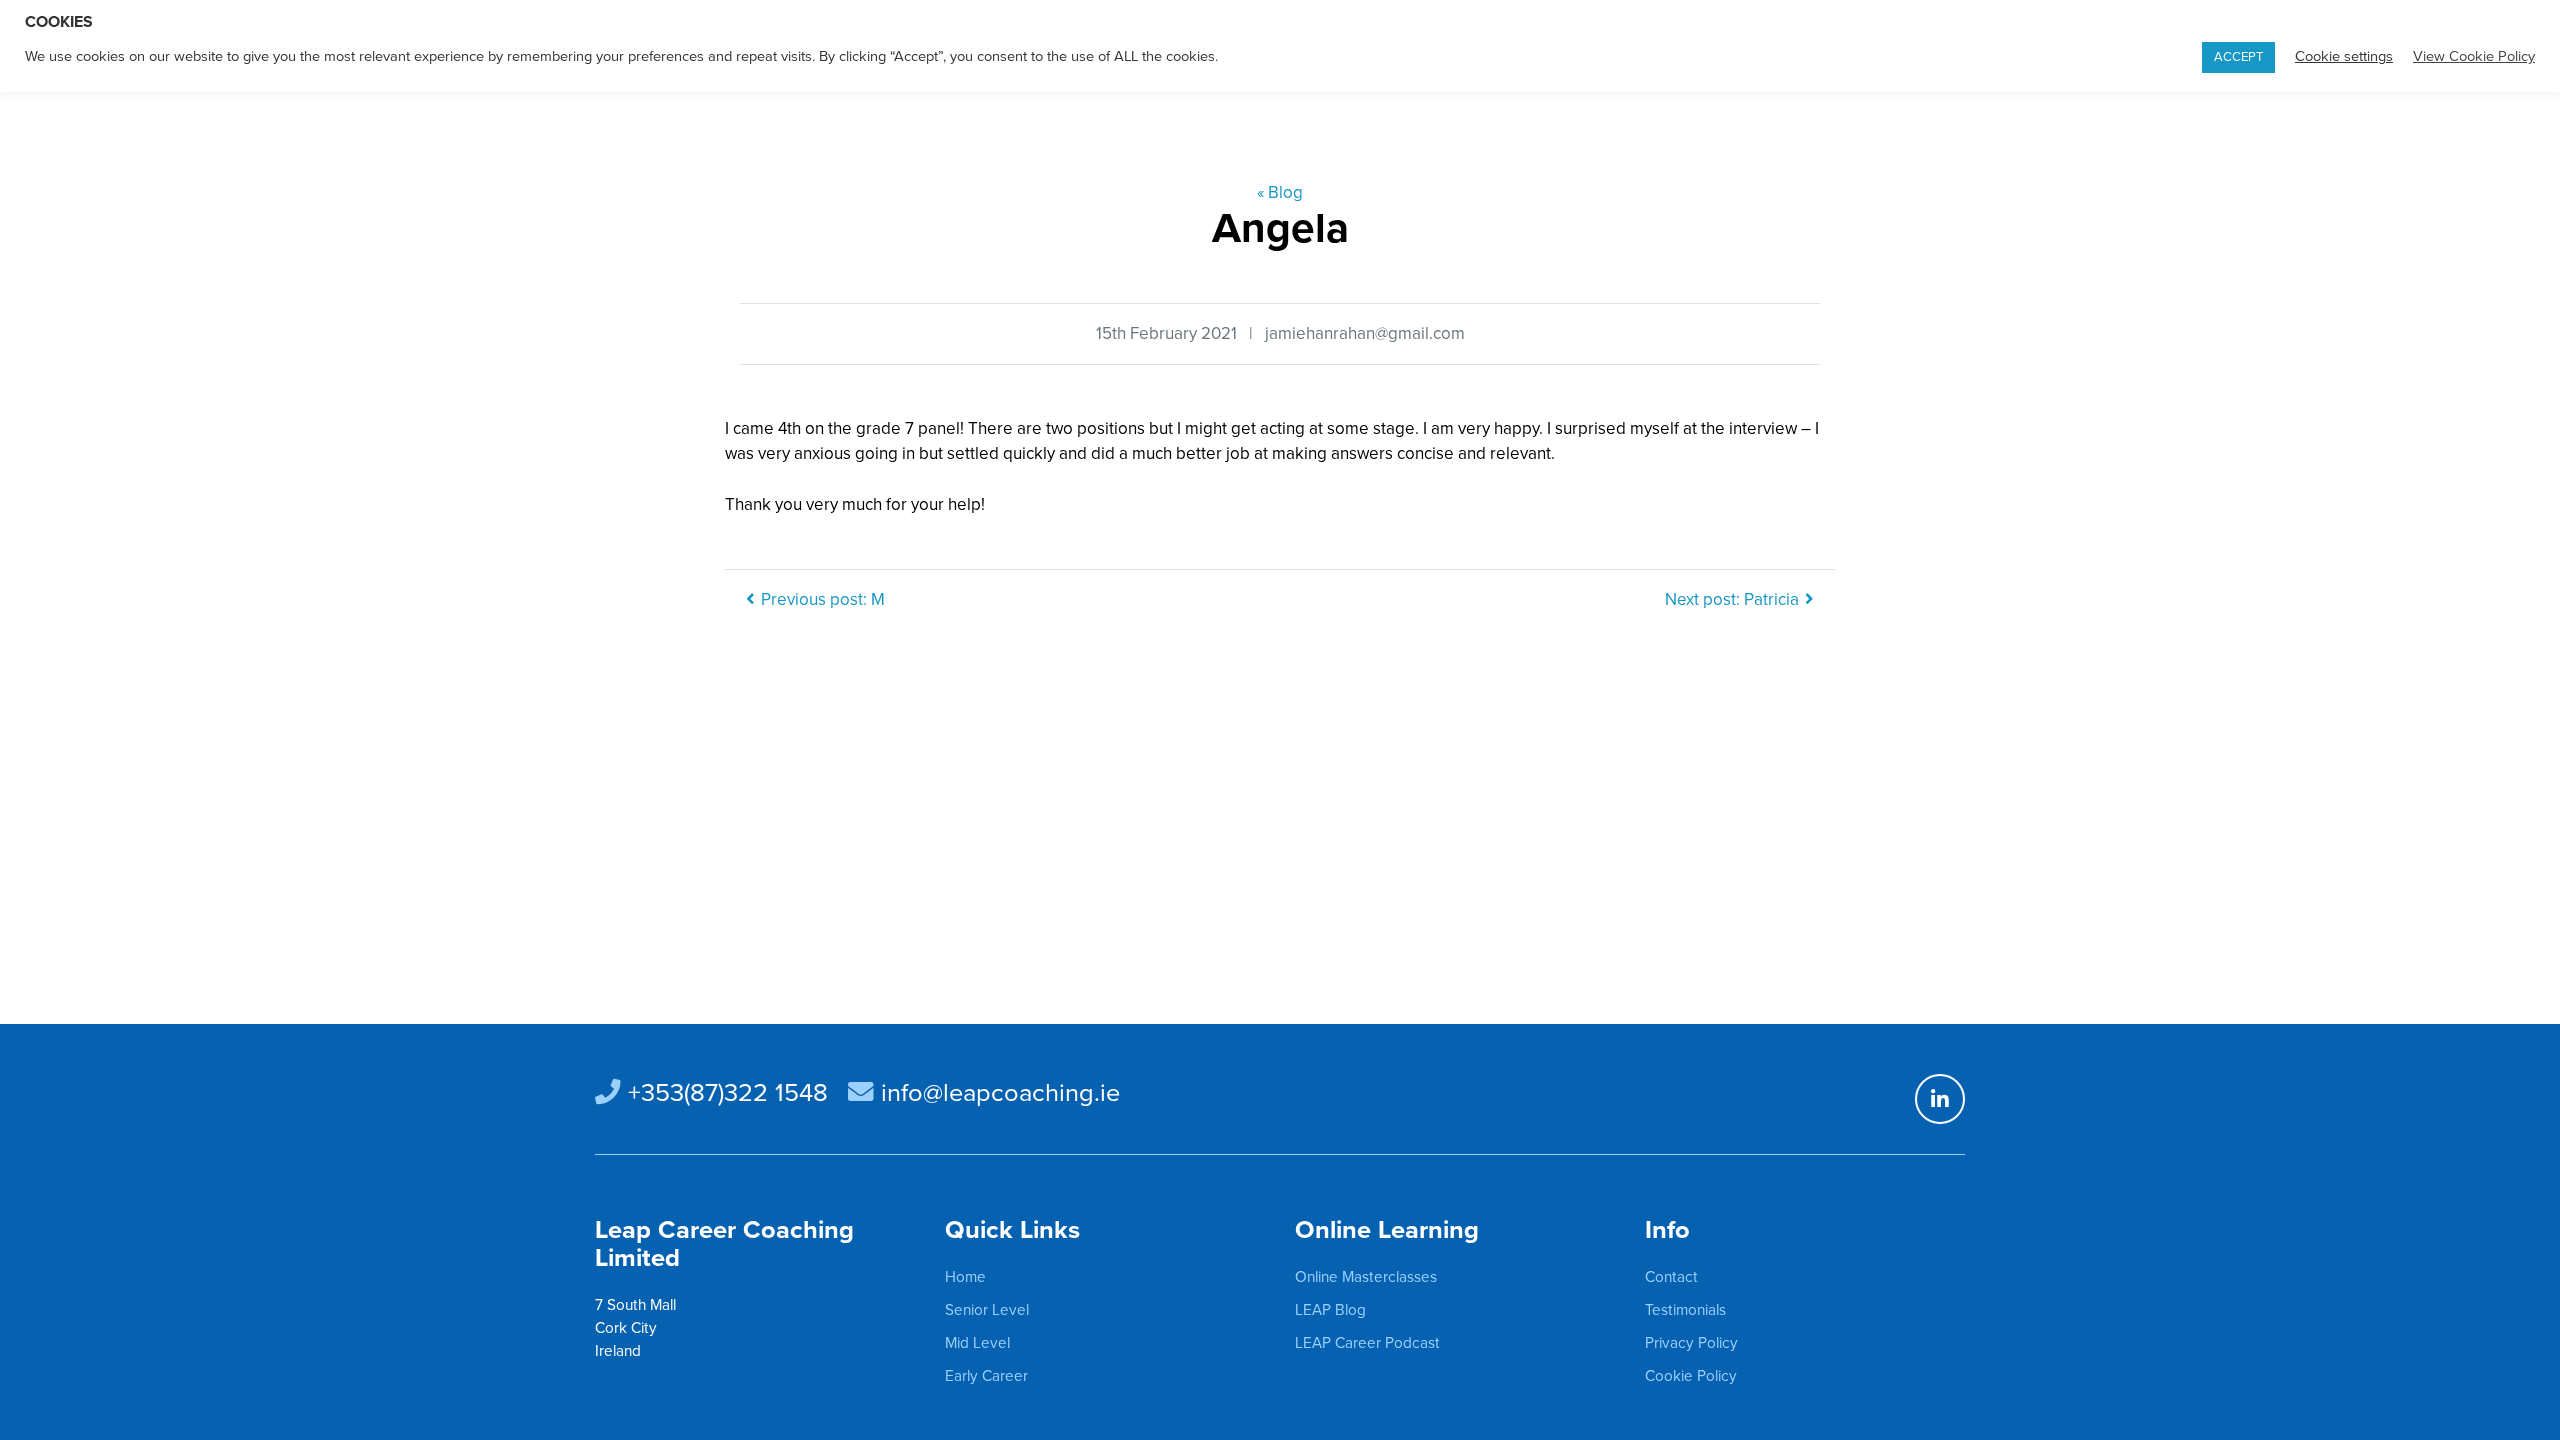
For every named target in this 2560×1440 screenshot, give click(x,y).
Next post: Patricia (1732, 599)
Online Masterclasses (1366, 1277)
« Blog (1280, 192)
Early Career (986, 1376)
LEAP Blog (1330, 1310)
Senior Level (987, 1310)
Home (965, 1277)
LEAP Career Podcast (1367, 1343)
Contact (1671, 1277)
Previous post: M (823, 599)
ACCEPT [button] (2238, 57)
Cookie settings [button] (2344, 56)
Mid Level (977, 1343)
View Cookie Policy (2474, 56)
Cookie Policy (1691, 1376)
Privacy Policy (1691, 1343)
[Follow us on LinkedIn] (1940, 1099)
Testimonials (1685, 1310)
